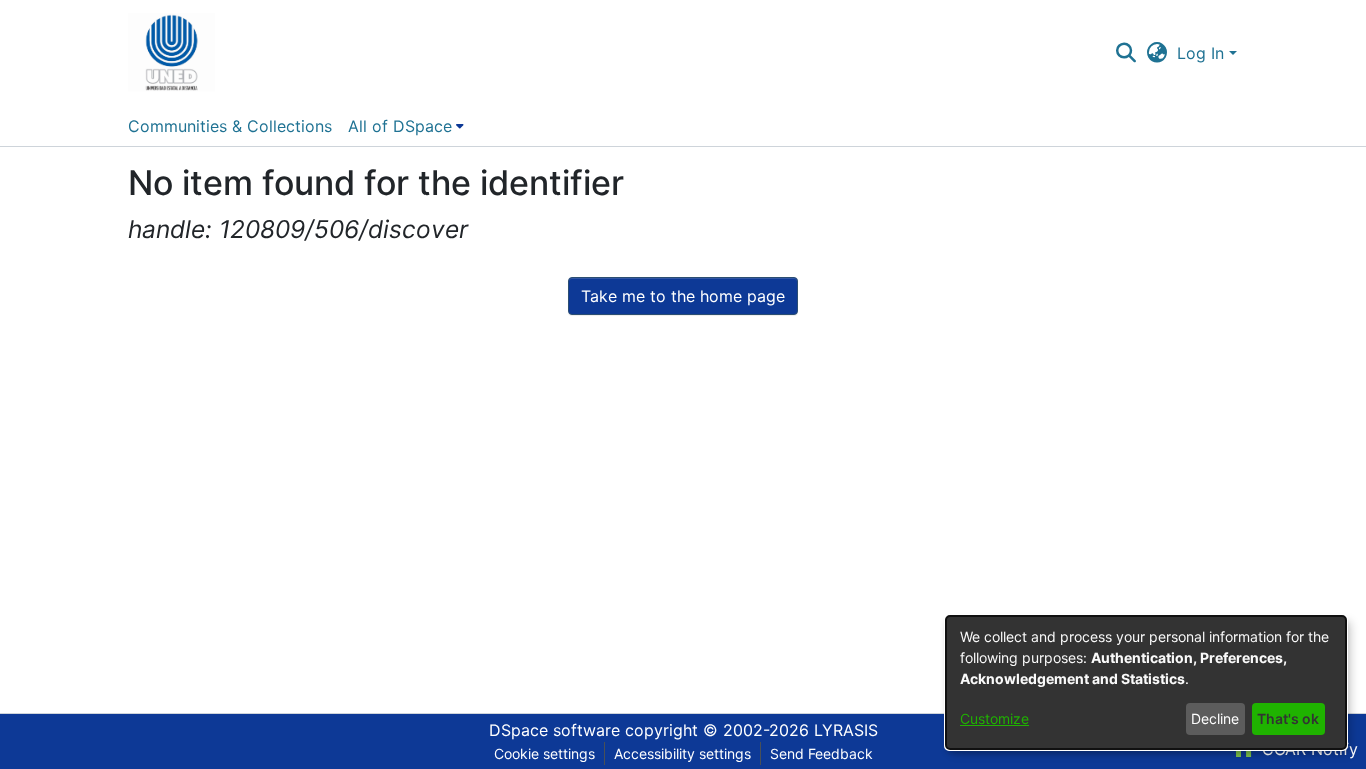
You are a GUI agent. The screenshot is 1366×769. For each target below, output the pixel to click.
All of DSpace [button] (400, 126)
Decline (1215, 718)
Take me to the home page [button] (683, 296)
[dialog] (1146, 682)
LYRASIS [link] (846, 730)
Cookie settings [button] (544, 753)
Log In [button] (1203, 53)
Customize (994, 718)
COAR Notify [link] (1307, 749)
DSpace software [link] (554, 730)
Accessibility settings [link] (682, 753)
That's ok (1288, 718)
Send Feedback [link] (821, 753)
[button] (171, 53)
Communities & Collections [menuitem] (230, 126)
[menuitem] (406, 126)
